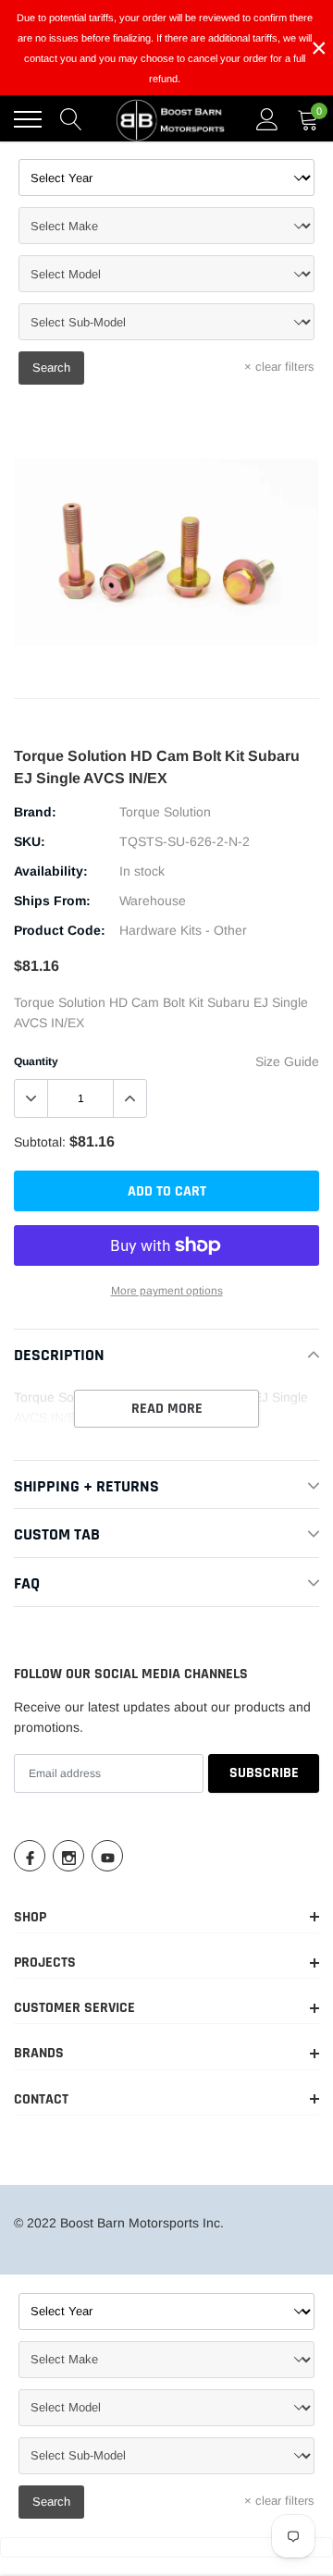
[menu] (28, 119)
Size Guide (287, 1061)
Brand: (35, 812)
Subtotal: (40, 1142)
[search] (71, 119)
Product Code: (60, 930)
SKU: (30, 841)
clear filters (279, 367)
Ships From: (52, 901)
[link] (30, 1856)
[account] (267, 119)
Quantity (36, 1061)
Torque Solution (165, 812)
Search (51, 368)
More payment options (167, 1291)
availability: (51, 871)
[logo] (171, 119)
